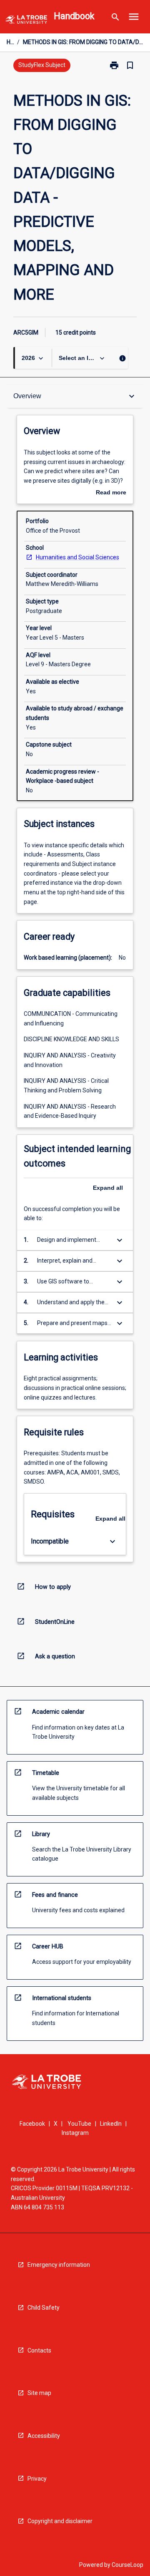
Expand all (108, 1188)
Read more (111, 493)
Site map (39, 2393)
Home (10, 42)
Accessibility (44, 2436)
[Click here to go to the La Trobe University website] (26, 21)
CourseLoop (127, 2565)
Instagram (75, 2133)
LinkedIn (111, 2124)
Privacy (37, 2479)
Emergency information (59, 2265)
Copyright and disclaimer (60, 2521)
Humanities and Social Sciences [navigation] (77, 557)
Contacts (39, 2350)
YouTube (79, 2124)
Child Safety (44, 2308)
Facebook (32, 2124)
